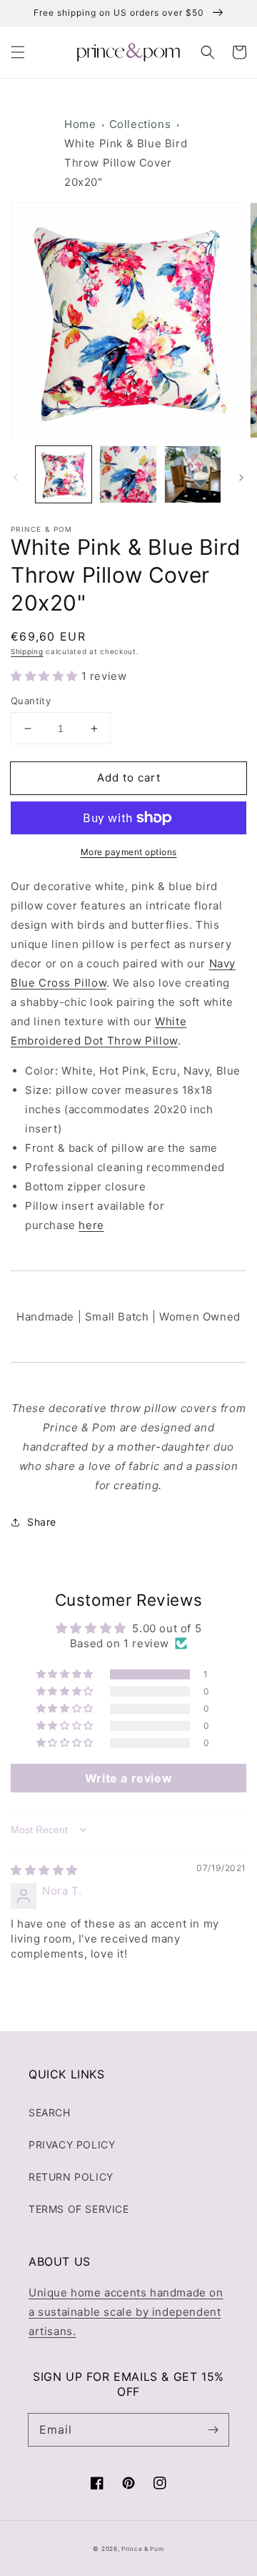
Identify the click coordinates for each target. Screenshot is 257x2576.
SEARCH (50, 2112)
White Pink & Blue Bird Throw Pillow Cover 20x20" (126, 163)
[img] (44, 1870)
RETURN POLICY (71, 2177)
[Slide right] (241, 478)
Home (80, 124)
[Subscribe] (213, 2429)
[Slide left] (16, 478)
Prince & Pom (142, 2549)
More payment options (129, 852)
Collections (140, 124)
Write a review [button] (128, 1778)
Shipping (27, 651)
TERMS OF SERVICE (79, 2209)
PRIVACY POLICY (72, 2145)
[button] (18, 52)
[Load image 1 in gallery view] (64, 474)
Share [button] (42, 1522)
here (91, 1225)
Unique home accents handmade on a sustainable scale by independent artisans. (126, 2312)
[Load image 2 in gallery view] (128, 474)
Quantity (31, 701)
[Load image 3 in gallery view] (193, 474)
